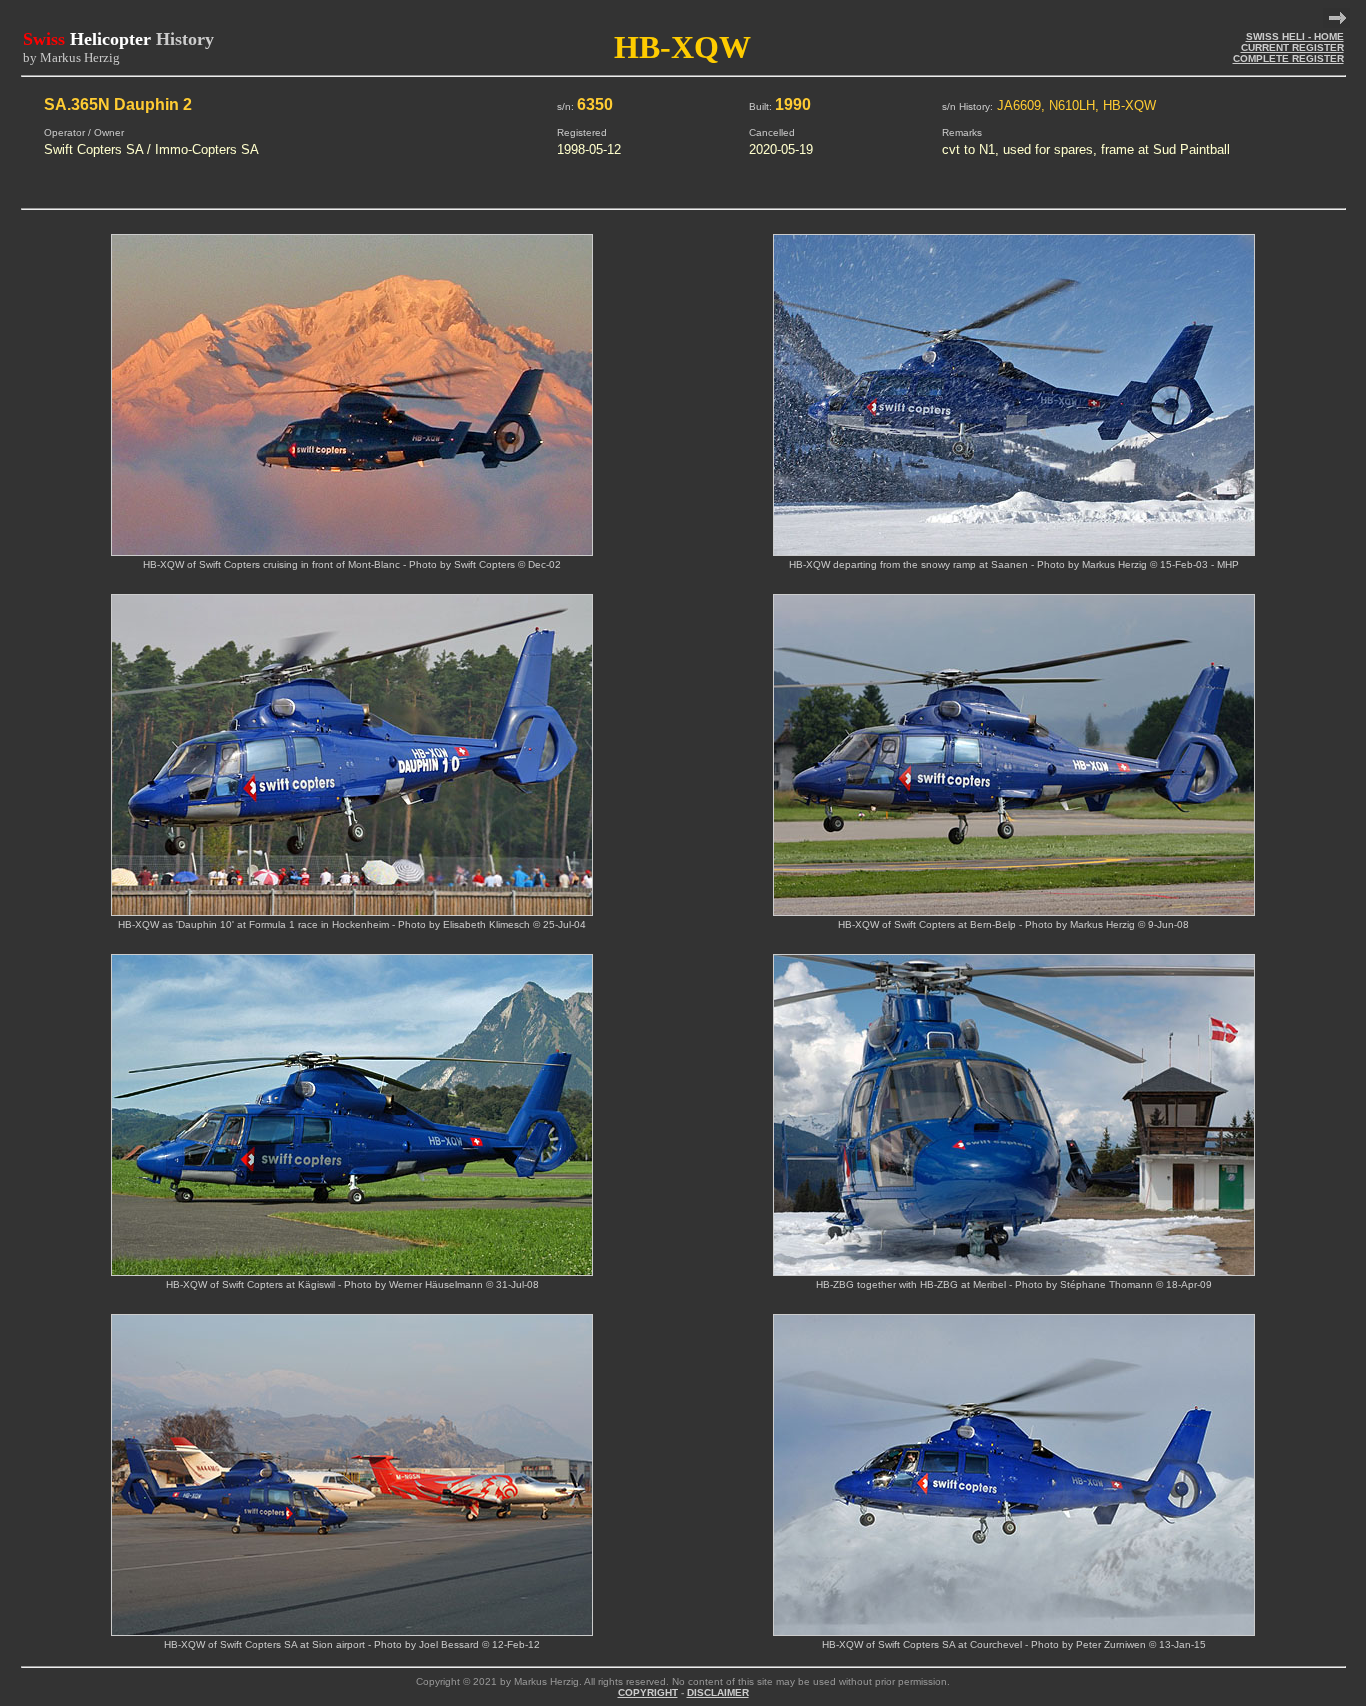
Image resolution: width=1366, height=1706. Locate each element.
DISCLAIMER (718, 1692)
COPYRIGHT (648, 1692)
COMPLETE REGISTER (1288, 58)
